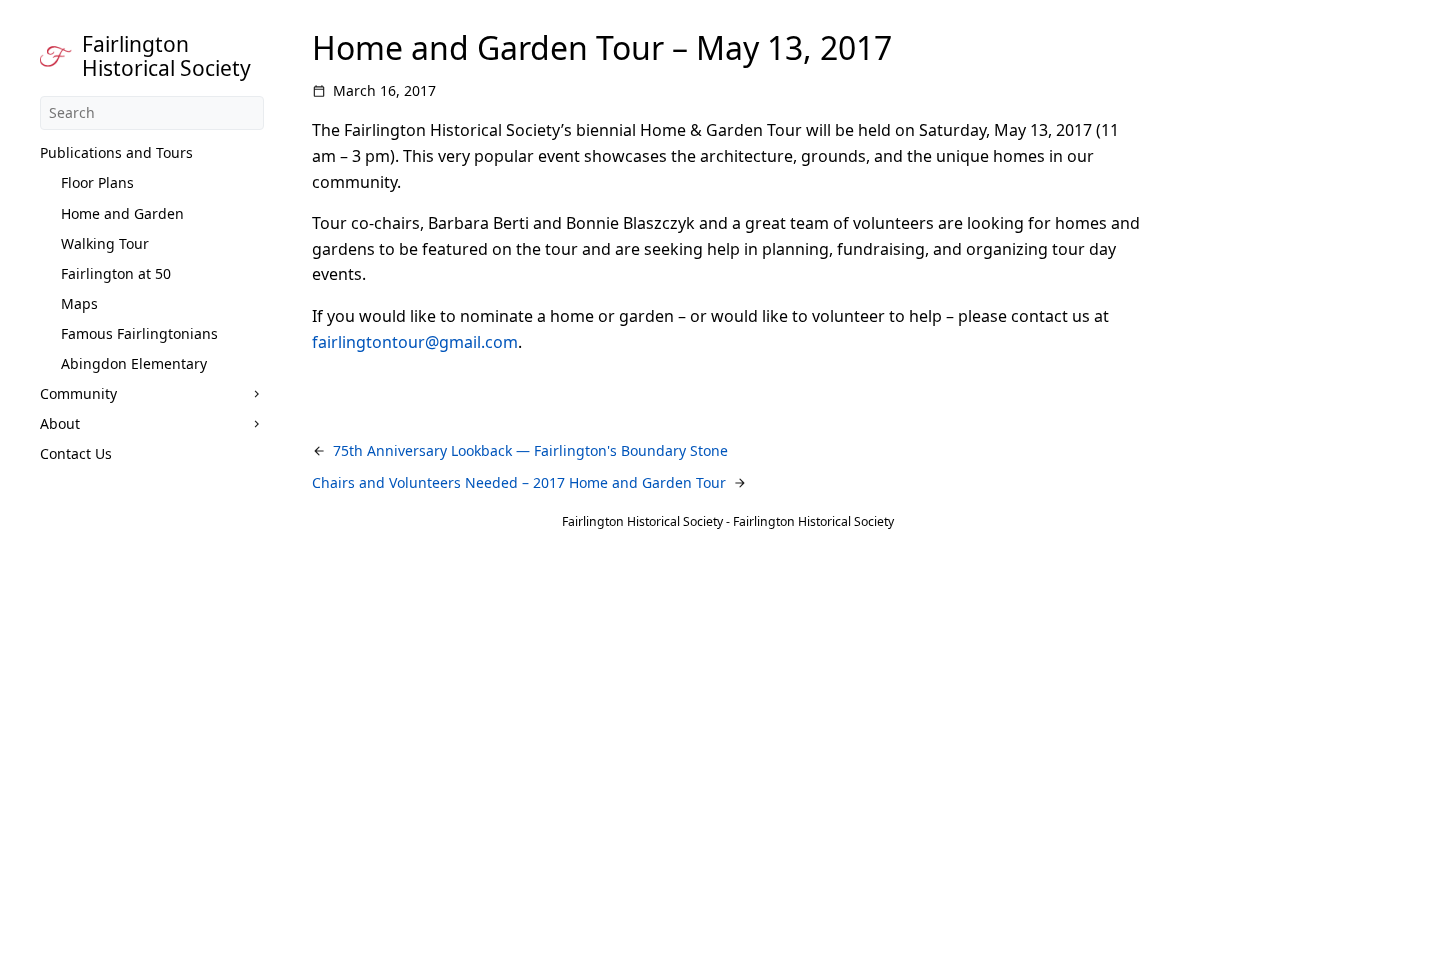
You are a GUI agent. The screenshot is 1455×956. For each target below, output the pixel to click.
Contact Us (76, 453)
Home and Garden (122, 213)
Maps (79, 303)
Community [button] (78, 393)
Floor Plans (97, 182)
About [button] (60, 423)
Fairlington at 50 (116, 273)
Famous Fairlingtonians (139, 333)
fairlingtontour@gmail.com (415, 342)
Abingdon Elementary (134, 363)
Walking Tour (105, 243)
